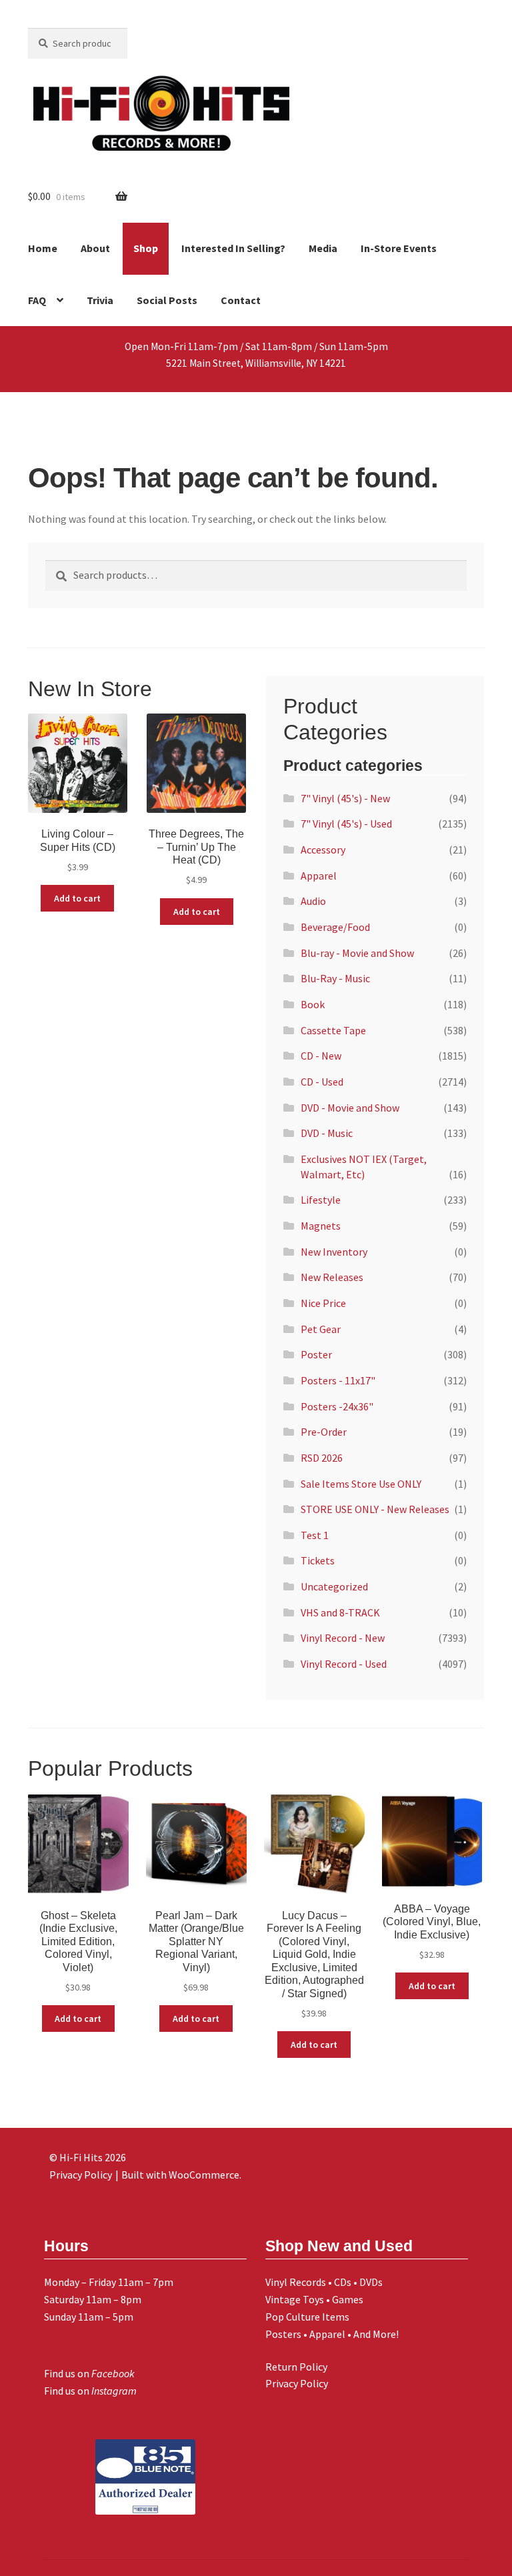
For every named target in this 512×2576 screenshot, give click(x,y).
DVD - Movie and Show (350, 1108)
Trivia (100, 300)
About (95, 248)
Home (43, 248)
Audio (313, 901)
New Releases (332, 1277)
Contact (241, 300)
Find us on (89, 2373)
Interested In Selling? (233, 248)
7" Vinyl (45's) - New (345, 798)
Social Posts (167, 300)
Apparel (319, 876)
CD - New (321, 1056)
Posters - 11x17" (338, 1380)
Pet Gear (321, 1329)
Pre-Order (324, 1432)
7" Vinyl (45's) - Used (346, 824)
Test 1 (315, 1535)
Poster (316, 1354)
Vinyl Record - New (343, 1638)
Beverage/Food (335, 927)
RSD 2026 (322, 1458)
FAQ (37, 300)
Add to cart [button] (77, 898)
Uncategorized (334, 1586)
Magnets (321, 1226)
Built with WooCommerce (180, 2175)
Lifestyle (321, 1200)
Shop (146, 248)
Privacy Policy (297, 2383)
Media (323, 248)
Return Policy (296, 2367)
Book (313, 1004)
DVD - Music (327, 1133)
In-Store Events (399, 248)
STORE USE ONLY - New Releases (375, 1509)
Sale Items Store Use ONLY (361, 1484)
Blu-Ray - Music (335, 978)
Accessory (323, 850)
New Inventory (334, 1252)
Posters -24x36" (337, 1406)
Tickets (318, 1560)
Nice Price (323, 1303)
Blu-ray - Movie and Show (357, 953)
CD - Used (322, 1082)
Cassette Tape (333, 1030)
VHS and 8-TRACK (340, 1612)
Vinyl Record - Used (344, 1664)
